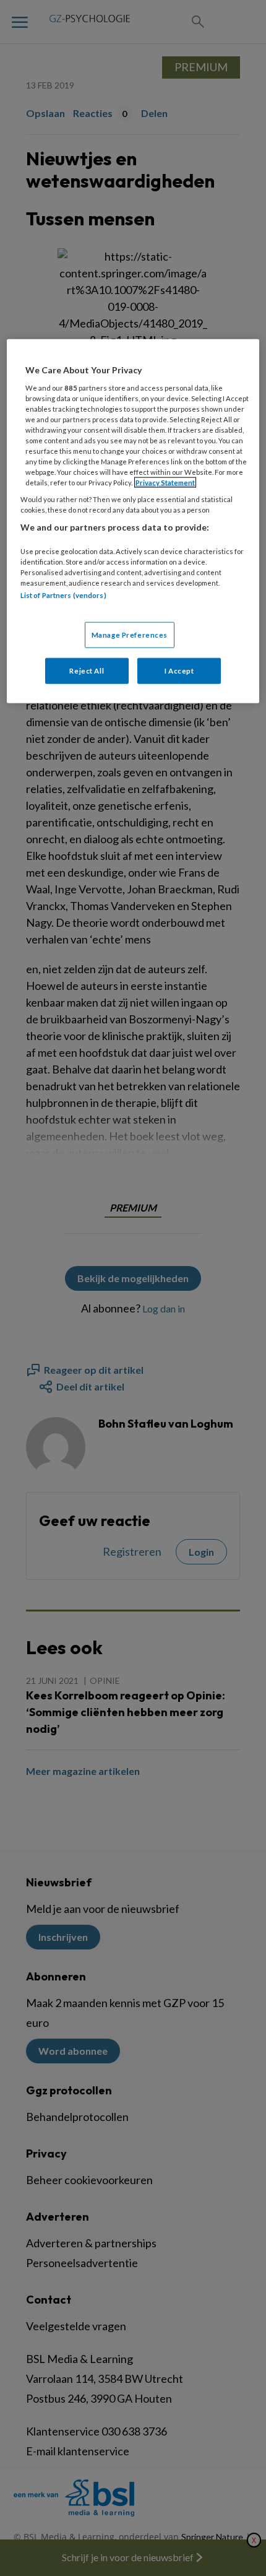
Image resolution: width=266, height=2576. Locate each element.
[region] (133, 521)
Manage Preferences (130, 634)
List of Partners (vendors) (63, 595)
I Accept (179, 670)
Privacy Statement (165, 483)
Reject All (87, 670)
